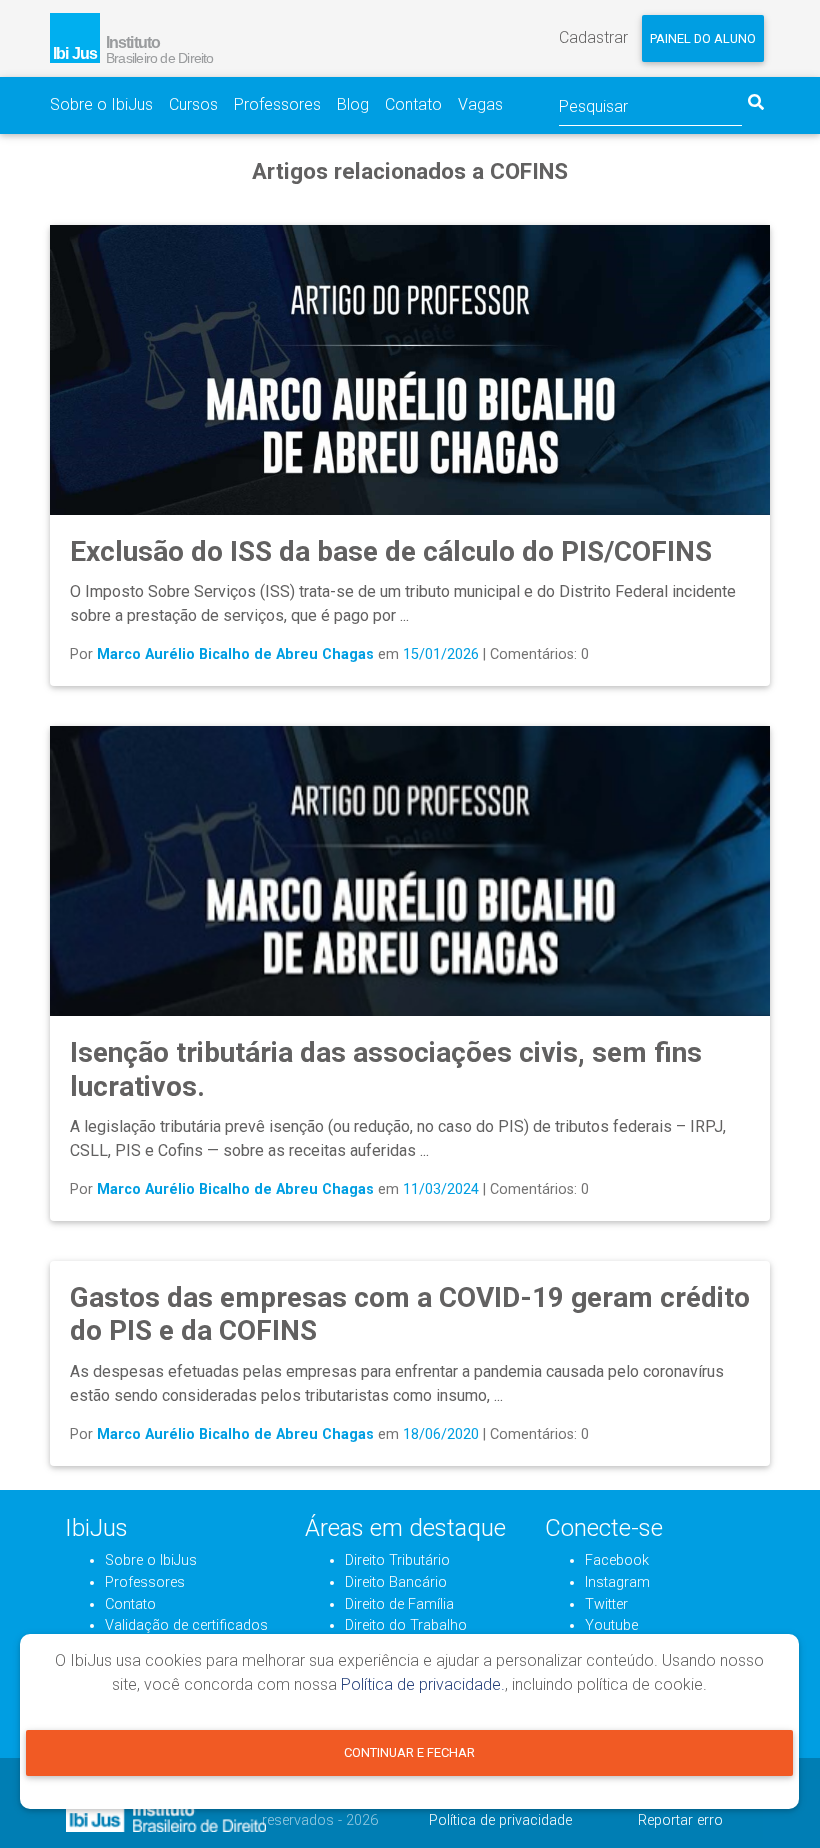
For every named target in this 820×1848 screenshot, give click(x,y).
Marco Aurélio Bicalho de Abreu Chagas (235, 654)
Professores (277, 104)
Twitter (606, 1604)
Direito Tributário (397, 1560)
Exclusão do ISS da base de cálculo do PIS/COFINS (391, 551)
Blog (353, 104)
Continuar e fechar (409, 1752)
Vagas (480, 104)
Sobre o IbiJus (101, 104)
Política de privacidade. (423, 1684)
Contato (413, 104)
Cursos (193, 104)
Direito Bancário (396, 1582)
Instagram (617, 1582)
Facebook (617, 1560)
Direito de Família (399, 1604)
